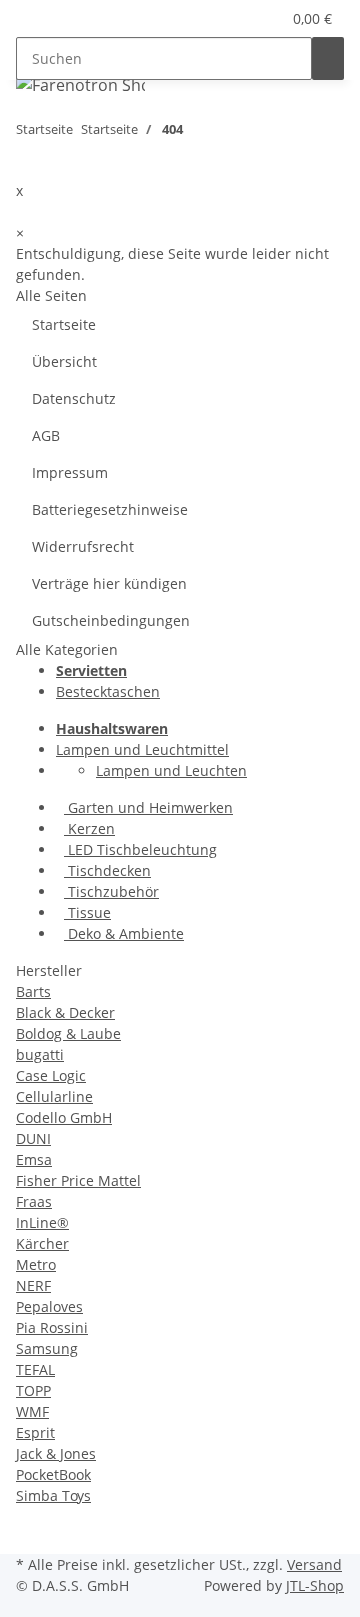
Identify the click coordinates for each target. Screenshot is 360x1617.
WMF (32, 1411)
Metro (36, 1264)
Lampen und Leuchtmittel (142, 749)
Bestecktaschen (108, 691)
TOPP (33, 1390)
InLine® (42, 1222)
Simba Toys (53, 1495)
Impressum (70, 472)
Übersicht (64, 361)
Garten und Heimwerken (148, 807)
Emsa (34, 1159)
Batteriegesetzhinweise (110, 509)
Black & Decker (65, 1012)
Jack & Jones (56, 1453)
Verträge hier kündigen (109, 583)
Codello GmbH (64, 1117)
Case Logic (51, 1075)
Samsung (47, 1348)
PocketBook (53, 1474)
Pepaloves (49, 1306)
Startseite (64, 324)
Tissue (87, 912)
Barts (33, 991)
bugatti (40, 1054)
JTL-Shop (315, 1585)
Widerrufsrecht (83, 546)
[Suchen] (328, 58)
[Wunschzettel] (265, 18)
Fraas (34, 1201)
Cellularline (54, 1096)
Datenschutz (74, 398)
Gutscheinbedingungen (111, 620)
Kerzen (89, 828)
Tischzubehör (111, 891)
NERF (33, 1285)
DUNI (33, 1138)
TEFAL (35, 1369)
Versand (314, 1564)
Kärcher (42, 1243)
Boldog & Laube (68, 1033)
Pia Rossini (52, 1327)
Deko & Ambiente (124, 933)
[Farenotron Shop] (80, 84)
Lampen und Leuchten (171, 770)
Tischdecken (107, 870)
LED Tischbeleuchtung (140, 849)
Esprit (35, 1432)
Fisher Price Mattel (78, 1180)
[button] (241, 18)
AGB (46, 435)
